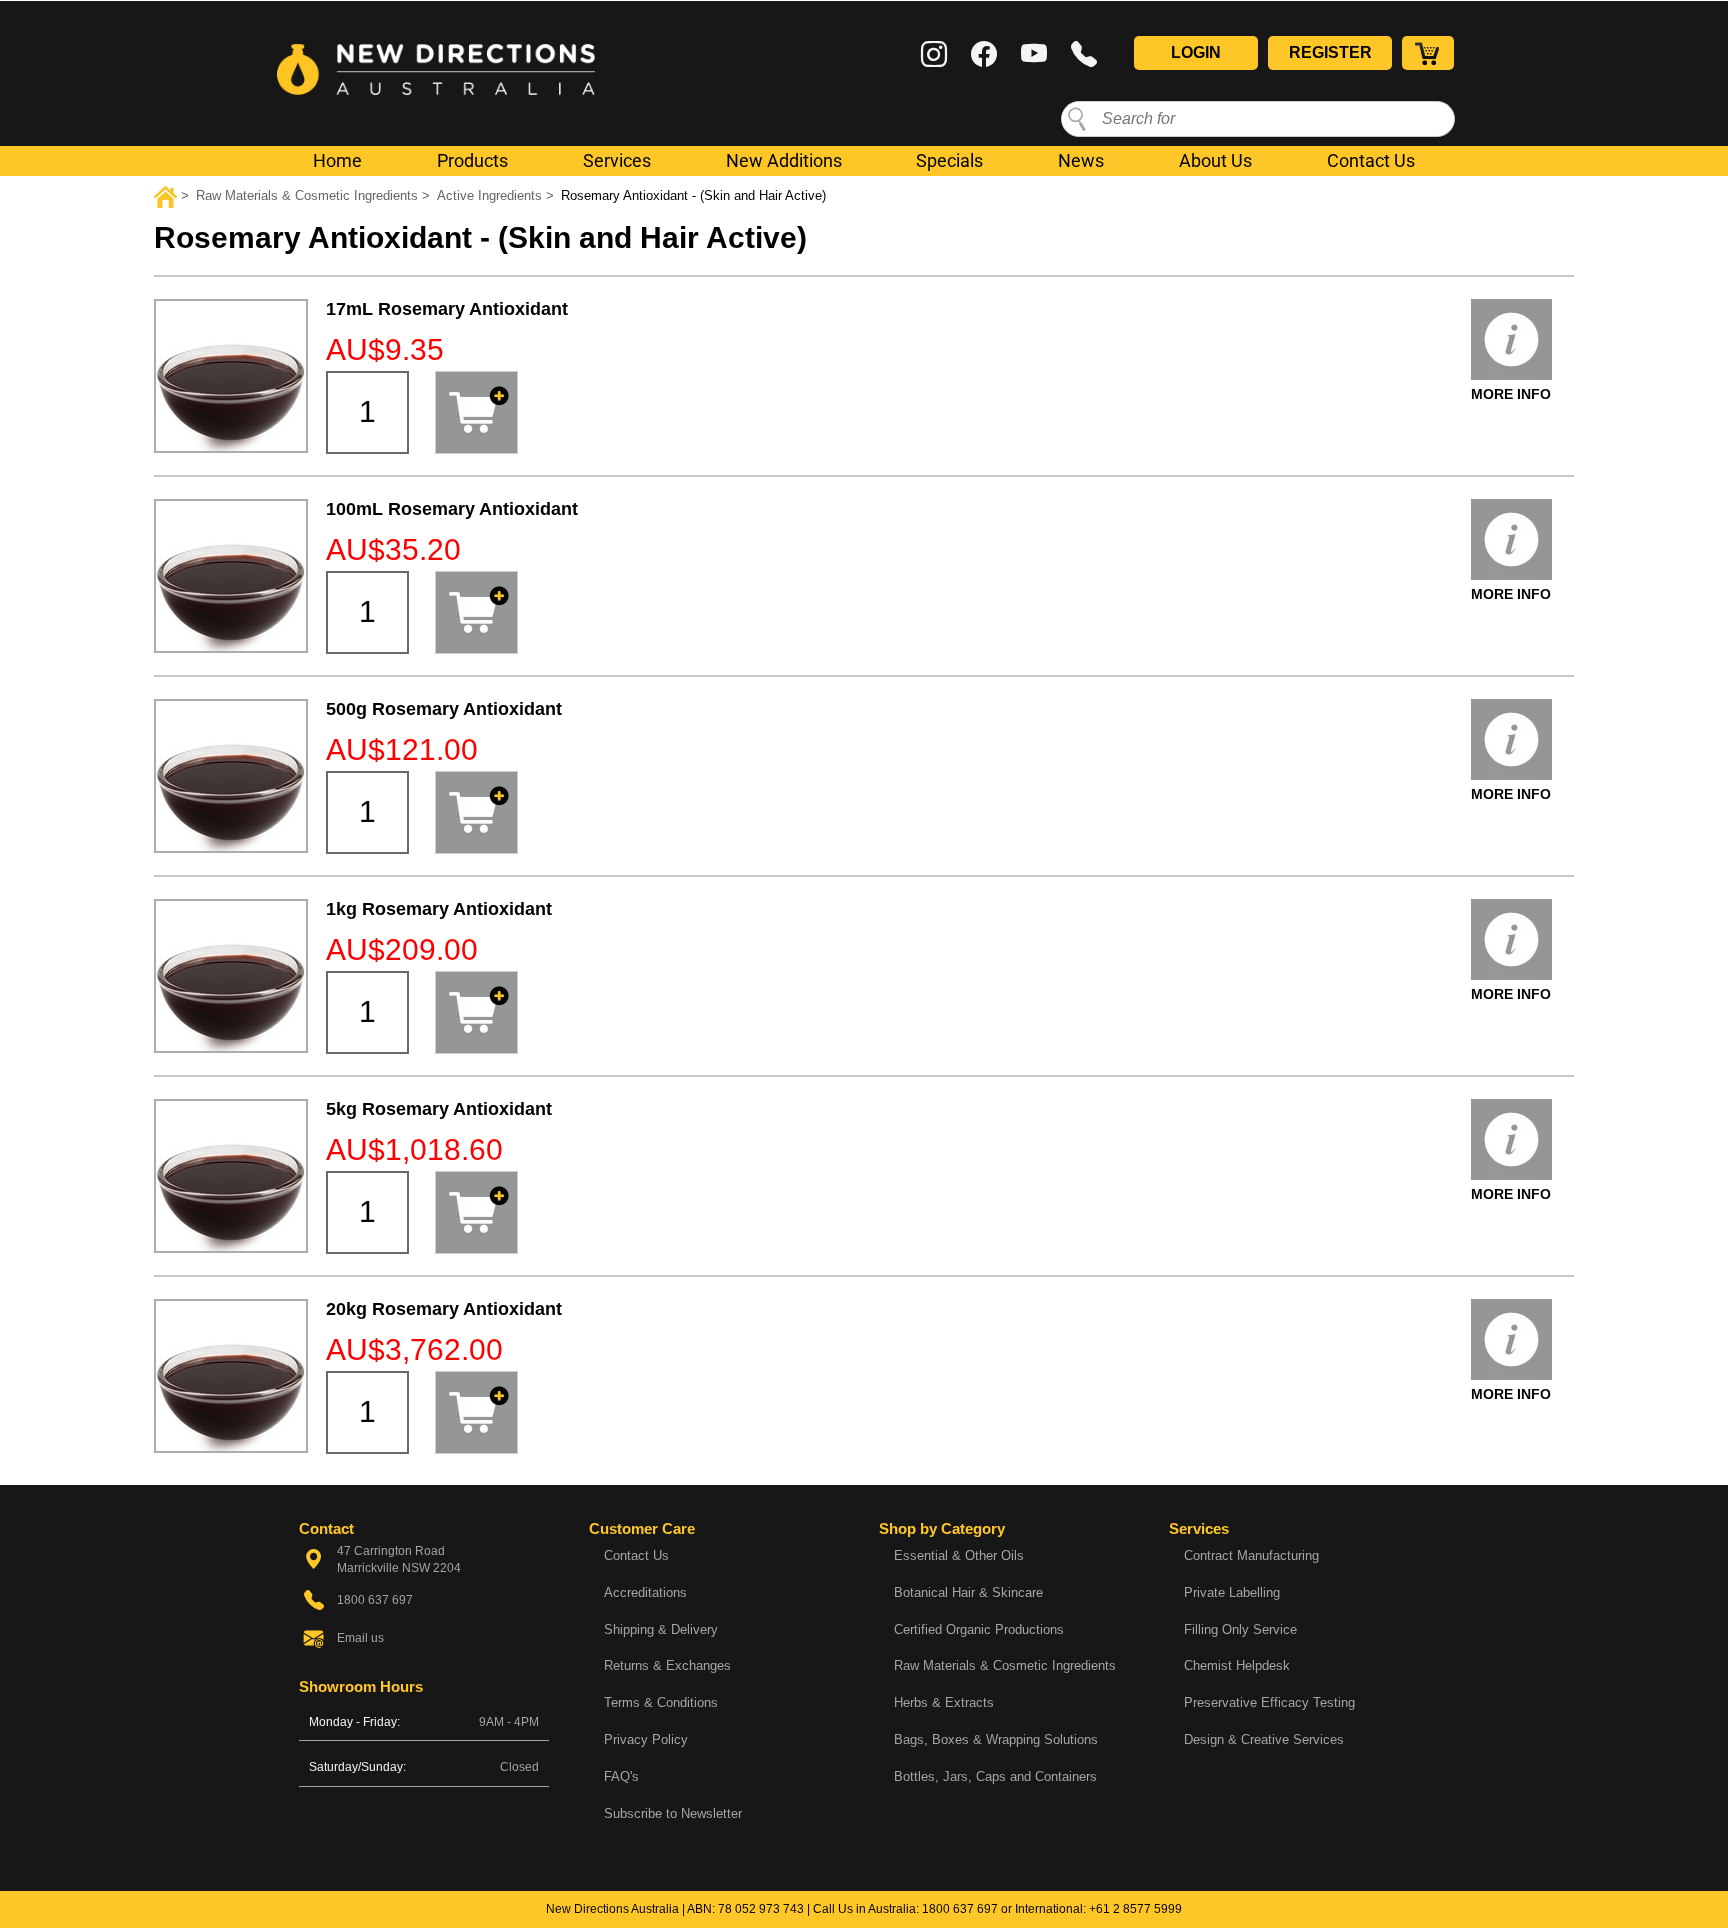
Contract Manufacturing (1251, 1555)
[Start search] (1077, 118)
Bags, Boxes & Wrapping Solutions (996, 1739)
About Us (1215, 160)
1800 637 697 (960, 1909)
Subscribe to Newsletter (673, 1813)
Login (1196, 52)
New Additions (784, 160)
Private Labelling (1232, 1592)
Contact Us (1371, 160)
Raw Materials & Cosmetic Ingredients (1005, 1665)
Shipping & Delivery (661, 1629)
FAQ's (621, 1776)
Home (337, 160)
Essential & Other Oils (959, 1555)
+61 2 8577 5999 (1135, 1909)
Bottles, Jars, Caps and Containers (995, 1776)
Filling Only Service (1240, 1629)
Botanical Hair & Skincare (968, 1592)
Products (472, 160)
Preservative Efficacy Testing (1269, 1702)
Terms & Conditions (661, 1702)
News (1081, 160)
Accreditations (645, 1592)
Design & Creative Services (1264, 1739)
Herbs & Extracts (944, 1702)
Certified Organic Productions (979, 1629)
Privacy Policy (646, 1739)
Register (1330, 52)
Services (617, 160)
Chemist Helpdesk (1237, 1665)
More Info (1511, 394)
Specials (949, 160)
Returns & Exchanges (667, 1665)
